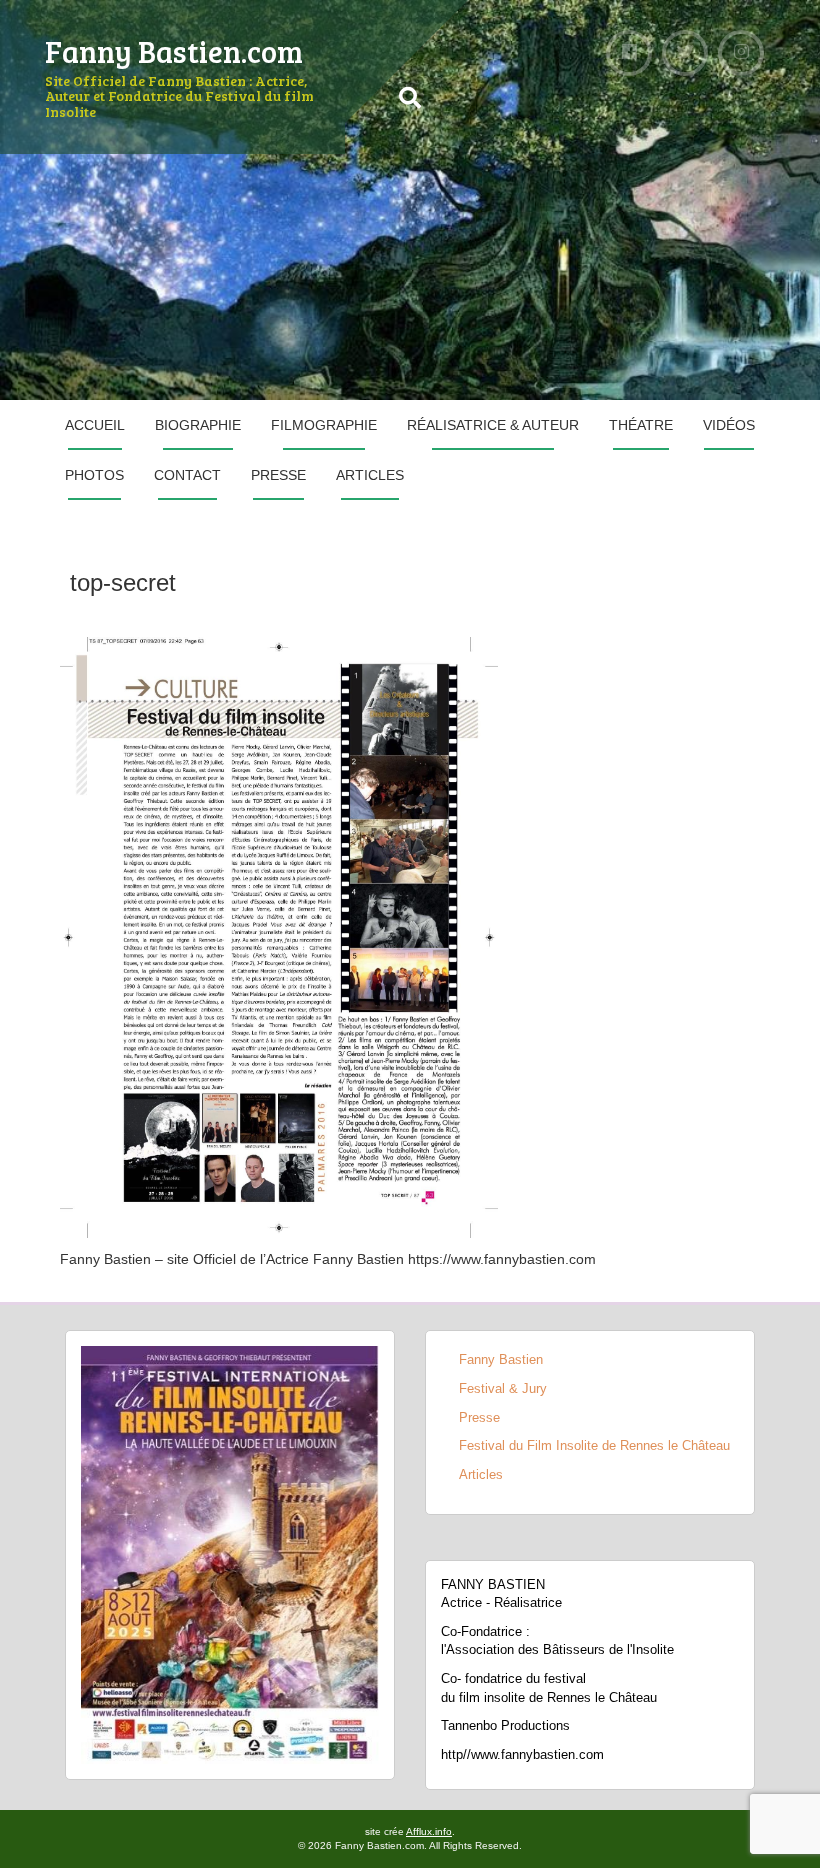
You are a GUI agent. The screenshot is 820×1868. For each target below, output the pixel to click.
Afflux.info (429, 1831)
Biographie (198, 425)
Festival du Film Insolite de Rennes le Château (594, 1445)
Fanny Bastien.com (174, 51)
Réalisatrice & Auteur (493, 425)
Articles (370, 475)
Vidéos (729, 425)
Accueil (95, 425)
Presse (278, 475)
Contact (187, 475)
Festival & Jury (503, 1388)
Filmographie (324, 425)
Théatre (641, 425)
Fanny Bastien (501, 1359)
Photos (94, 475)
